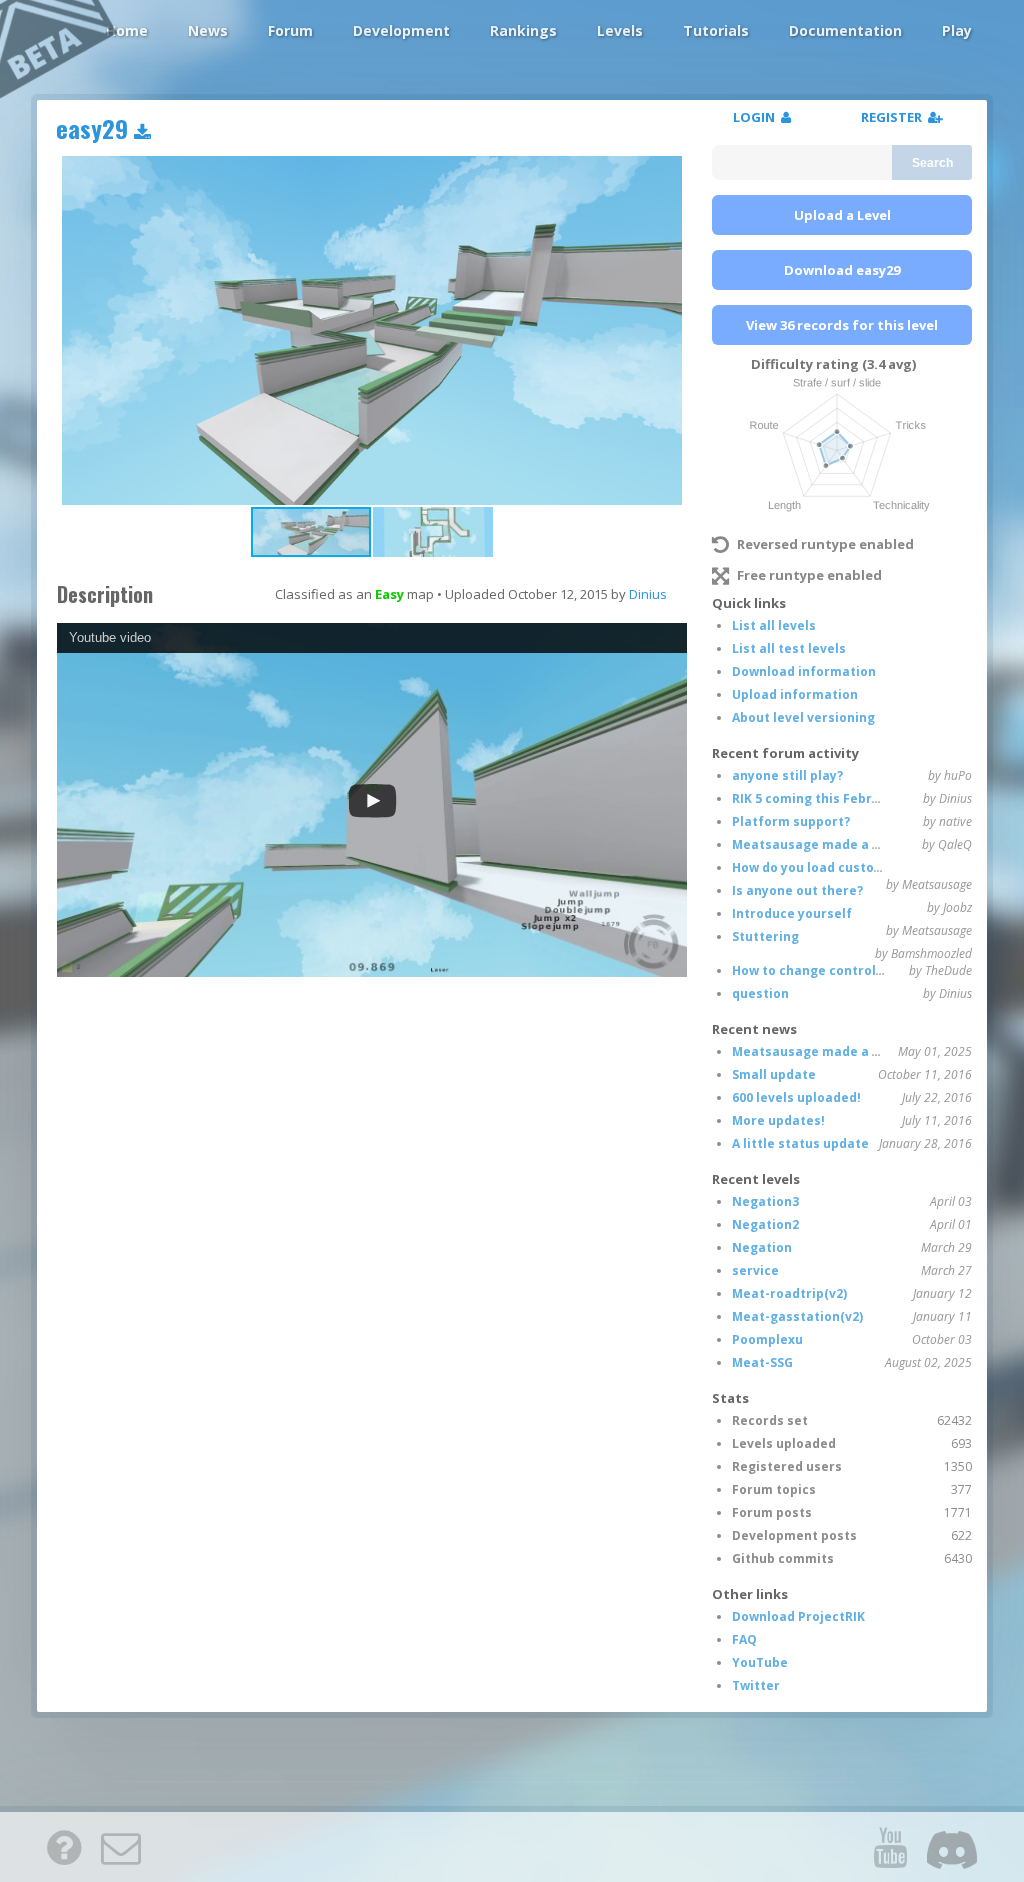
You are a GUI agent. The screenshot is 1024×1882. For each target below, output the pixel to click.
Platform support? (791, 821)
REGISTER (894, 117)
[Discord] (952, 1847)
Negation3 (765, 1201)
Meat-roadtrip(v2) (789, 1293)
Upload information (795, 694)
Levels (620, 30)
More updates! (778, 1120)
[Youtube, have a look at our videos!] (890, 1847)
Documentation (845, 30)
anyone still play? (787, 775)
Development (401, 30)
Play (957, 30)
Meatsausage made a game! (822, 844)
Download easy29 (842, 270)
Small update (774, 1074)
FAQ (744, 1639)
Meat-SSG (762, 1362)
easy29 (95, 128)
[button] (433, 532)
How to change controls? (810, 970)
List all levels (774, 625)
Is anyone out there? (797, 890)
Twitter (756, 1685)
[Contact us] (121, 1847)
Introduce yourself (792, 913)
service (755, 1270)
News (208, 30)
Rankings (523, 30)
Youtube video (110, 637)
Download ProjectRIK (798, 1616)
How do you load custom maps (828, 867)
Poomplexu (767, 1339)
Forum (290, 30)
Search (932, 163)
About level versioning (803, 717)
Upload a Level (842, 215)
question (760, 993)
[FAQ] (64, 1847)
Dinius (648, 594)
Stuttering (765, 936)
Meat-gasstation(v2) (797, 1316)
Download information (804, 671)
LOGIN (757, 117)
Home (127, 30)
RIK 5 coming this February (816, 798)
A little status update (800, 1143)
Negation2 (765, 1224)
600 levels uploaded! (796, 1097)
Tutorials (716, 30)
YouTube (760, 1662)
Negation (762, 1247)
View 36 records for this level (842, 325)
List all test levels (789, 648)
